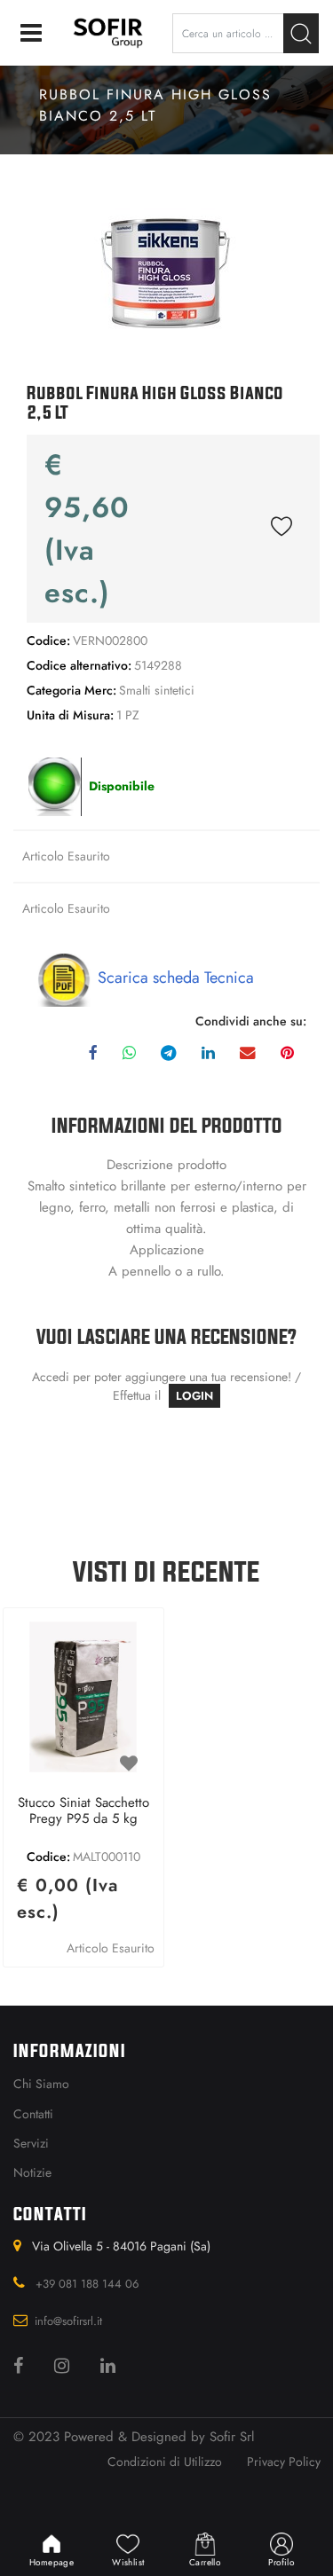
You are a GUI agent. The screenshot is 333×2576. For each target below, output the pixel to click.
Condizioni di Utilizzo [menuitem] (165, 2462)
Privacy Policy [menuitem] (284, 2462)
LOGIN (194, 1396)
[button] (301, 33)
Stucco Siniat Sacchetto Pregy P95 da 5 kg (83, 1811)
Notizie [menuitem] (32, 2172)
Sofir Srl (232, 2437)
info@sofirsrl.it (68, 2321)
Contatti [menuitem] (33, 2114)
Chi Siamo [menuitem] (41, 2084)
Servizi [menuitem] (31, 2143)
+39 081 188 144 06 (87, 2284)
